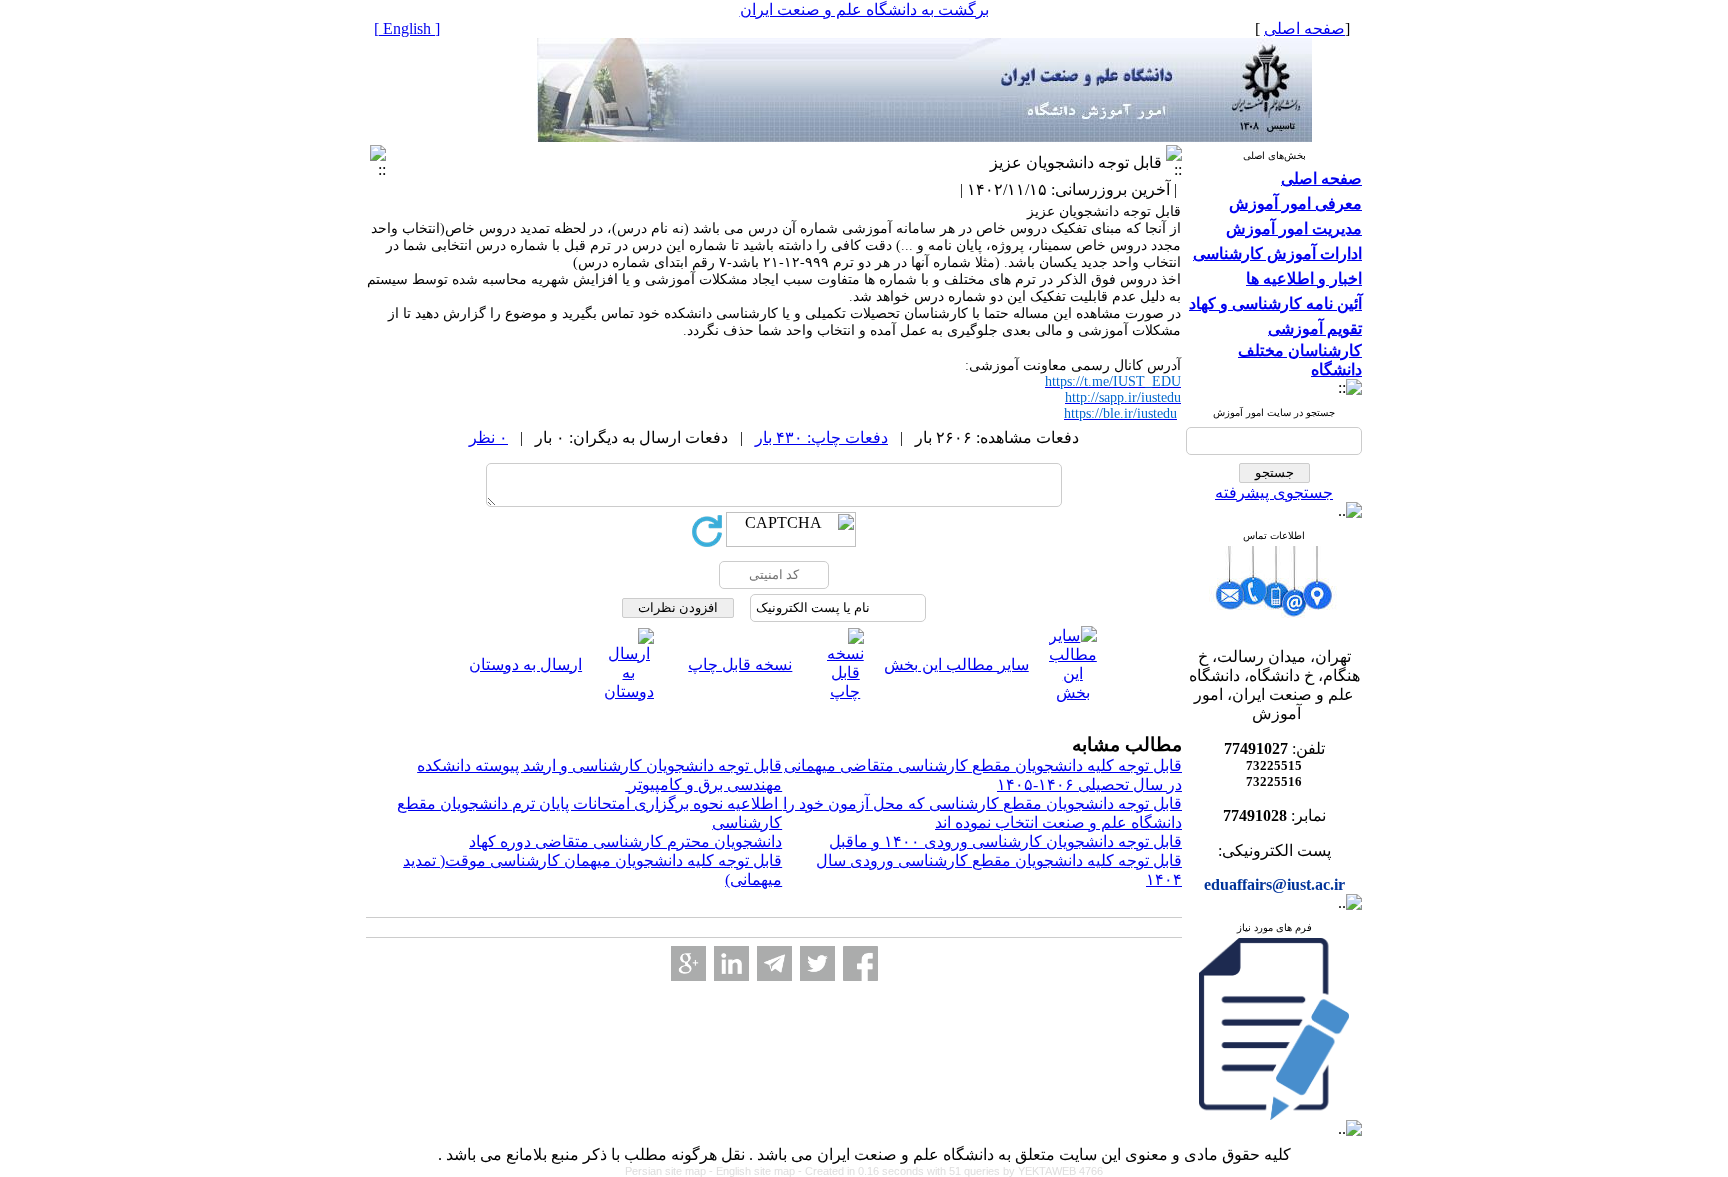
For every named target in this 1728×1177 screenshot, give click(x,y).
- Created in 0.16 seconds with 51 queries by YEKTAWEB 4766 (950, 1171)
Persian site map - (670, 1171)
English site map (757, 1171)
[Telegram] (774, 963)
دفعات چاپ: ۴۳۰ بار (821, 437)
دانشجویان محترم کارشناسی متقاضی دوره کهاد (625, 841)
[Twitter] (817, 963)
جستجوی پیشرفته (1274, 492)
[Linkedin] (731, 963)
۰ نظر (488, 437)
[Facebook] (860, 963)
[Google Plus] (688, 963)
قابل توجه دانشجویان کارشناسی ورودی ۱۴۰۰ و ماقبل (1005, 841)
